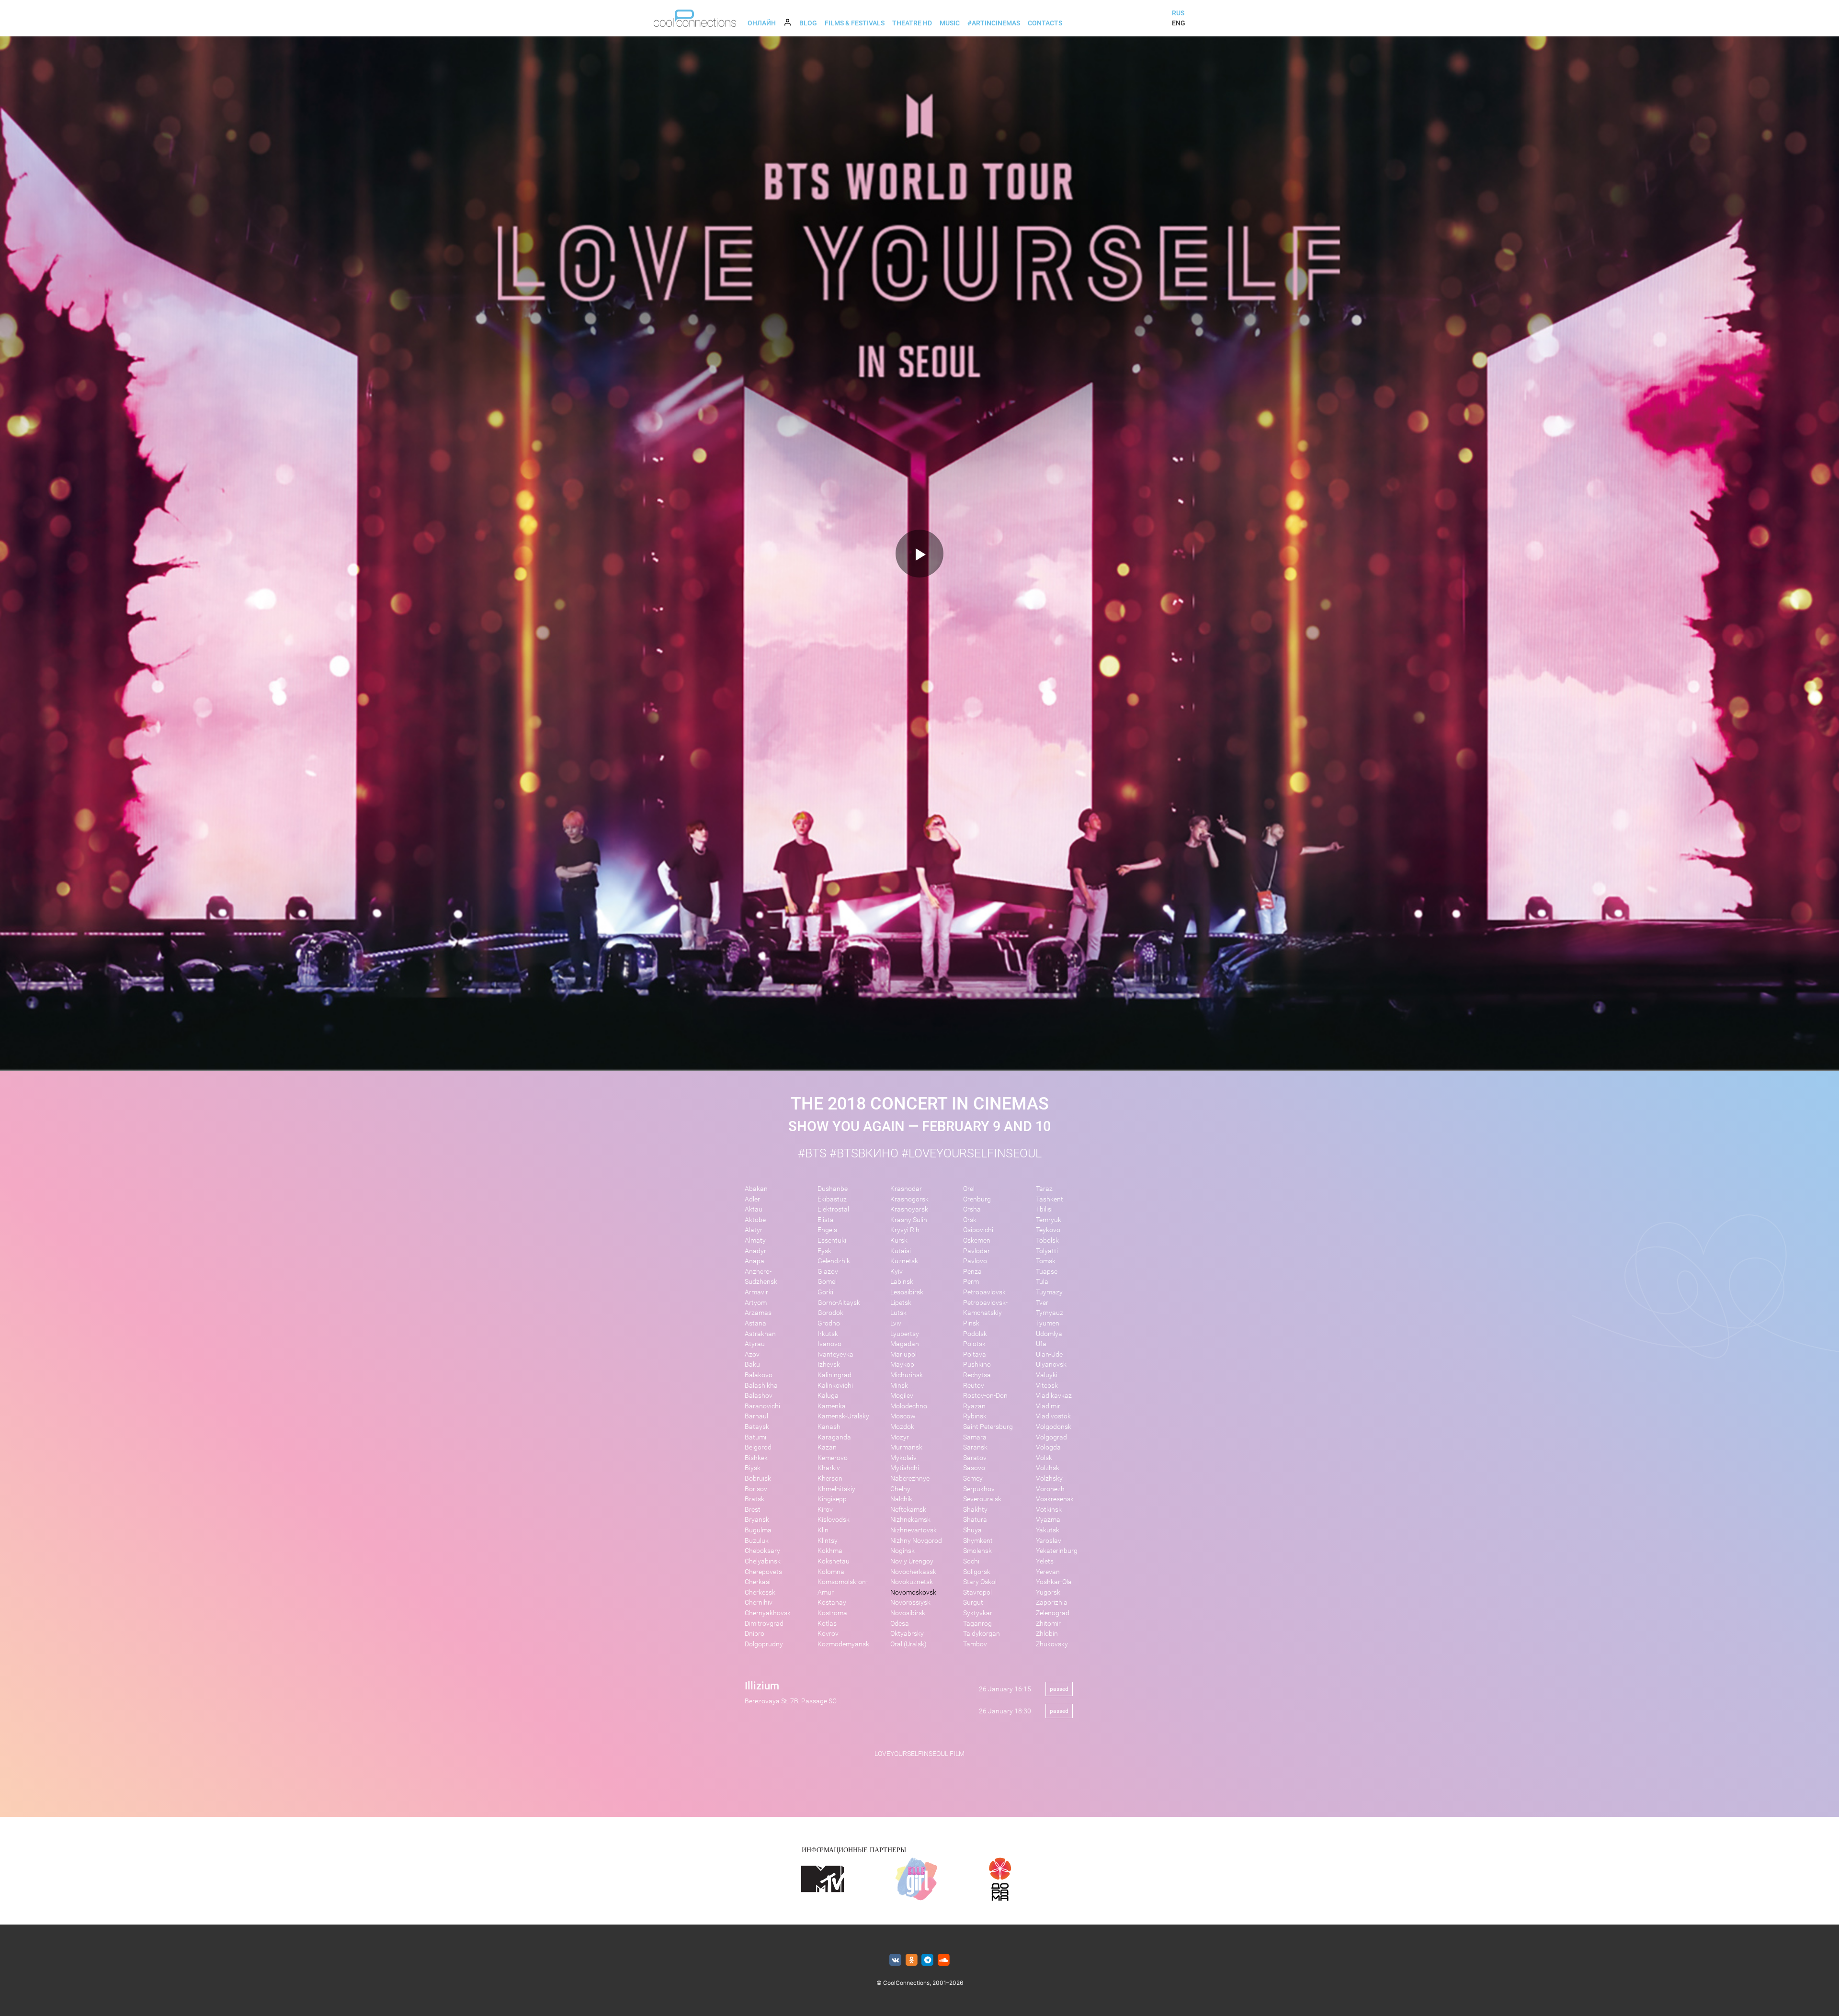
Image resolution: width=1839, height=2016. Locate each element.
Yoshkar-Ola (1054, 1582)
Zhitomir (1048, 1624)
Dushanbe (833, 1189)
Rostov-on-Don (985, 1396)
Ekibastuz (832, 1199)
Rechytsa (977, 1375)
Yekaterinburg (1057, 1551)
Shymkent (978, 1541)
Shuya (972, 1530)
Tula (1042, 1282)
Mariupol (903, 1354)
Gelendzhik (834, 1261)
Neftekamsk (908, 1510)
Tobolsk (1047, 1240)
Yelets (1045, 1561)
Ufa (1041, 1344)
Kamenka (832, 1406)
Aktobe (755, 1220)
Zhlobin (1047, 1634)
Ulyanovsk (1051, 1365)
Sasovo (974, 1468)
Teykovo (1048, 1230)
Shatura (975, 1520)
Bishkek (756, 1458)
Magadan (905, 1344)
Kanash (829, 1427)
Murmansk (906, 1447)
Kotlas (827, 1624)
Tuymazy (1049, 1292)
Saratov (975, 1458)
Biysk (753, 1468)
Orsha (972, 1209)
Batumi (755, 1437)
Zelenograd (1053, 1613)
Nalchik (901, 1499)
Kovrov (828, 1634)
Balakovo (759, 1375)
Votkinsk (1049, 1510)
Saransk (975, 1447)
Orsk (970, 1220)
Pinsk (971, 1323)
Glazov (828, 1272)
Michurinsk (907, 1375)
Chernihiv (759, 1603)
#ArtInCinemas (994, 23)
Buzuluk (757, 1541)
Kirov (825, 1510)
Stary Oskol (980, 1582)
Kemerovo (833, 1458)
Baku (752, 1365)
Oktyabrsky (907, 1634)
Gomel (827, 1282)
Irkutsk (828, 1334)
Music (950, 23)
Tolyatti (1047, 1251)
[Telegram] (928, 1960)
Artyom (756, 1303)
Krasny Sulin (909, 1220)
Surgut (973, 1603)
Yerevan (1048, 1572)
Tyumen (1048, 1323)
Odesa (900, 1624)
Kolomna (831, 1572)
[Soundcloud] (944, 1960)
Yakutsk (1048, 1530)
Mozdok (902, 1427)
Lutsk (898, 1313)
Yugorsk (1048, 1592)
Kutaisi (901, 1251)
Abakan (756, 1189)
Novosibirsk (908, 1613)
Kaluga (828, 1396)
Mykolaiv (903, 1458)
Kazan (827, 1447)
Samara (975, 1437)
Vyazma (1048, 1520)
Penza (972, 1272)
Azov (752, 1354)
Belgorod (758, 1447)
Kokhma (830, 1551)
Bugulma (758, 1530)
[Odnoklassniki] (912, 1960)
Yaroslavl (1049, 1541)
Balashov (759, 1396)
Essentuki (832, 1240)
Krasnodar (906, 1189)
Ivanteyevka (835, 1354)
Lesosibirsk (907, 1292)
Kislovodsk (834, 1520)
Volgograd (1051, 1437)
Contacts (1045, 23)
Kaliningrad (834, 1375)
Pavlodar (976, 1251)
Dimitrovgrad (764, 1624)
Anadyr (755, 1251)
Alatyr (754, 1230)
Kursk (899, 1240)
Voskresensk (1055, 1499)
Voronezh (1050, 1489)
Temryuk (1049, 1220)
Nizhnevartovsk (914, 1530)
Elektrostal (833, 1209)
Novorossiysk (910, 1603)
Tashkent (1050, 1199)
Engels (827, 1230)
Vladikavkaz (1054, 1396)
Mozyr (900, 1437)
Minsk (899, 1386)
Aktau (754, 1209)
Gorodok (830, 1313)
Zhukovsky (1052, 1644)
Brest (753, 1510)
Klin (823, 1530)
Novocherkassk (913, 1572)
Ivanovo (829, 1344)
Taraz (1044, 1189)
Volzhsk (1048, 1468)
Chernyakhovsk (768, 1613)
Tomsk (1046, 1261)
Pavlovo (975, 1261)
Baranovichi (762, 1406)
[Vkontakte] (895, 1960)
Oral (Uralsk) (908, 1644)
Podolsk (975, 1334)
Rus (1178, 13)
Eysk (824, 1251)
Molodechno (909, 1406)
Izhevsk (829, 1365)
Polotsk (974, 1344)
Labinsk (902, 1282)
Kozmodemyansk (843, 1644)
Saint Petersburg (988, 1427)
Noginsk (902, 1551)
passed (1059, 1689)
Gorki (825, 1292)
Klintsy (828, 1541)
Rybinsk (975, 1416)
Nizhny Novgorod (916, 1541)
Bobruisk (758, 1478)
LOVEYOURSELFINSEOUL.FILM (919, 1754)
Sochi (971, 1561)
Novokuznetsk (912, 1582)
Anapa (755, 1261)
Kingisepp (832, 1499)
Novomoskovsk (913, 1592)
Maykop (902, 1365)
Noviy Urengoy (912, 1561)
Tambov (975, 1644)
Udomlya (1049, 1334)
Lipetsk (901, 1303)
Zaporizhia (1052, 1603)
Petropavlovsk (984, 1292)
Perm (971, 1282)
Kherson (830, 1478)
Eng (1179, 23)
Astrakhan (760, 1334)
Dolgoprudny (764, 1644)
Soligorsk (977, 1572)
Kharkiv (829, 1468)
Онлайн (762, 23)
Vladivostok (1053, 1416)
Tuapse (1047, 1272)
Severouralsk (982, 1499)
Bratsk (755, 1499)
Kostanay (832, 1603)
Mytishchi (905, 1468)
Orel (969, 1189)
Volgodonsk (1054, 1427)
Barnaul (756, 1416)
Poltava (975, 1354)
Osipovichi (978, 1230)
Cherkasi (758, 1582)
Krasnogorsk (909, 1199)
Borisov (756, 1489)
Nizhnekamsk (910, 1520)
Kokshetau (834, 1561)
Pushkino (977, 1365)
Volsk (1044, 1458)
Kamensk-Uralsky (843, 1416)
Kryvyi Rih (905, 1230)
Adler (752, 1199)
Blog (808, 23)
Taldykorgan (982, 1634)
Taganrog (977, 1624)
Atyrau (755, 1344)
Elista (826, 1220)
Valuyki (1047, 1375)
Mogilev (902, 1396)
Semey (973, 1478)
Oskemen (977, 1240)
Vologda (1048, 1447)
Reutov (974, 1386)
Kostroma (832, 1613)
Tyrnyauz (1050, 1313)
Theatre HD (912, 23)
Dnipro (755, 1634)
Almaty (755, 1240)
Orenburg (977, 1199)
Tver (1042, 1303)
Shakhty (975, 1510)
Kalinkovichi (835, 1386)
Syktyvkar (978, 1613)
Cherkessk (760, 1592)
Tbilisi (1044, 1209)
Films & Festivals (855, 23)
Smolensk (977, 1551)
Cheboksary (762, 1551)
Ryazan (974, 1406)
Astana (755, 1323)
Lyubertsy (905, 1334)
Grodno (829, 1323)
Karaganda (834, 1437)
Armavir (756, 1292)
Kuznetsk (904, 1261)
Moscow (903, 1416)
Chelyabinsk (763, 1561)
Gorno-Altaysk (839, 1303)
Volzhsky (1049, 1478)
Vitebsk (1047, 1386)
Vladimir (1048, 1406)
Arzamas (758, 1313)
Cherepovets (763, 1572)
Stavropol (977, 1592)
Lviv (896, 1323)
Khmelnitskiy (836, 1489)
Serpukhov (979, 1489)
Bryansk (757, 1520)
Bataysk (757, 1427)
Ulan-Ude (1049, 1354)
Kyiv (897, 1272)
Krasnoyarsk (909, 1209)
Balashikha (761, 1386)
